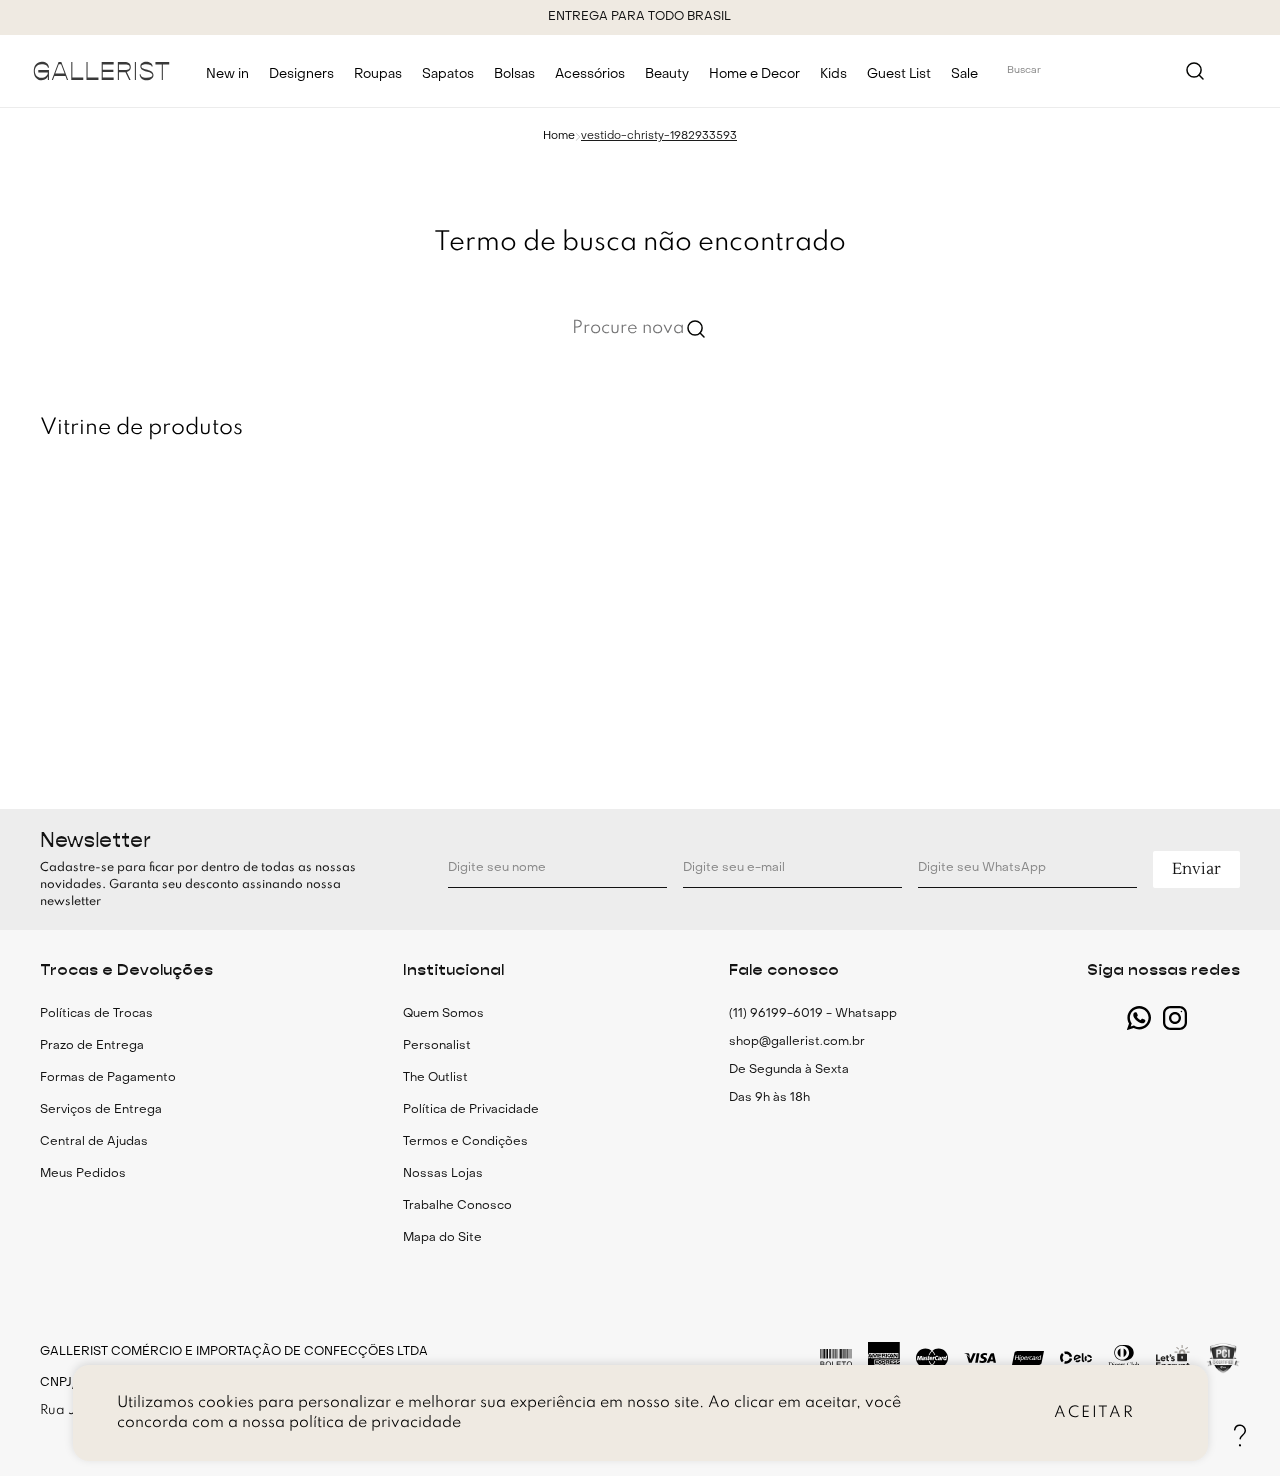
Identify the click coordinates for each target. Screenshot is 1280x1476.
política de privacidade (375, 1423)
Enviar (1196, 869)
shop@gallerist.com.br (797, 1042)
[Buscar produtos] (1195, 71)
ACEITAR (1094, 1413)
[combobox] (1107, 71)
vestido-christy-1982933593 (659, 136)
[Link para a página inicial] (559, 136)
